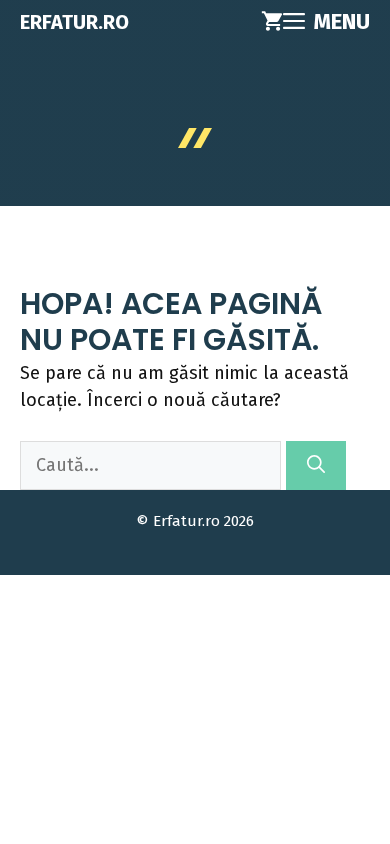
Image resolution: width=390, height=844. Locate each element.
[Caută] (316, 465)
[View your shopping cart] (272, 22)
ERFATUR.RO (74, 22)
